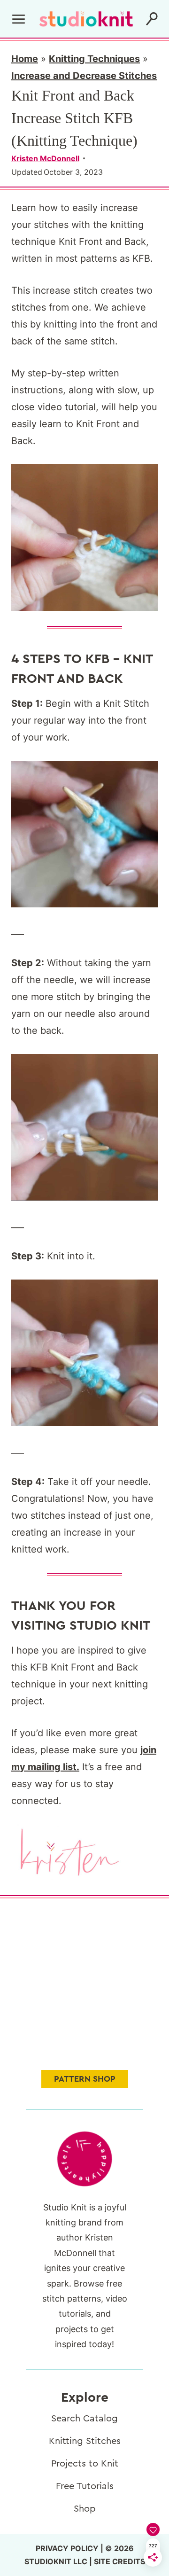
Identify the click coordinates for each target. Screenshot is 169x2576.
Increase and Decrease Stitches (84, 76)
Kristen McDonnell (45, 158)
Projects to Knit (85, 2464)
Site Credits (119, 2561)
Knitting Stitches (85, 2441)
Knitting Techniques (94, 59)
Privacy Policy (67, 2548)
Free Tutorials (85, 2486)
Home (25, 59)
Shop (85, 2509)
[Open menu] (19, 19)
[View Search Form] (152, 19)
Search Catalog (84, 2419)
